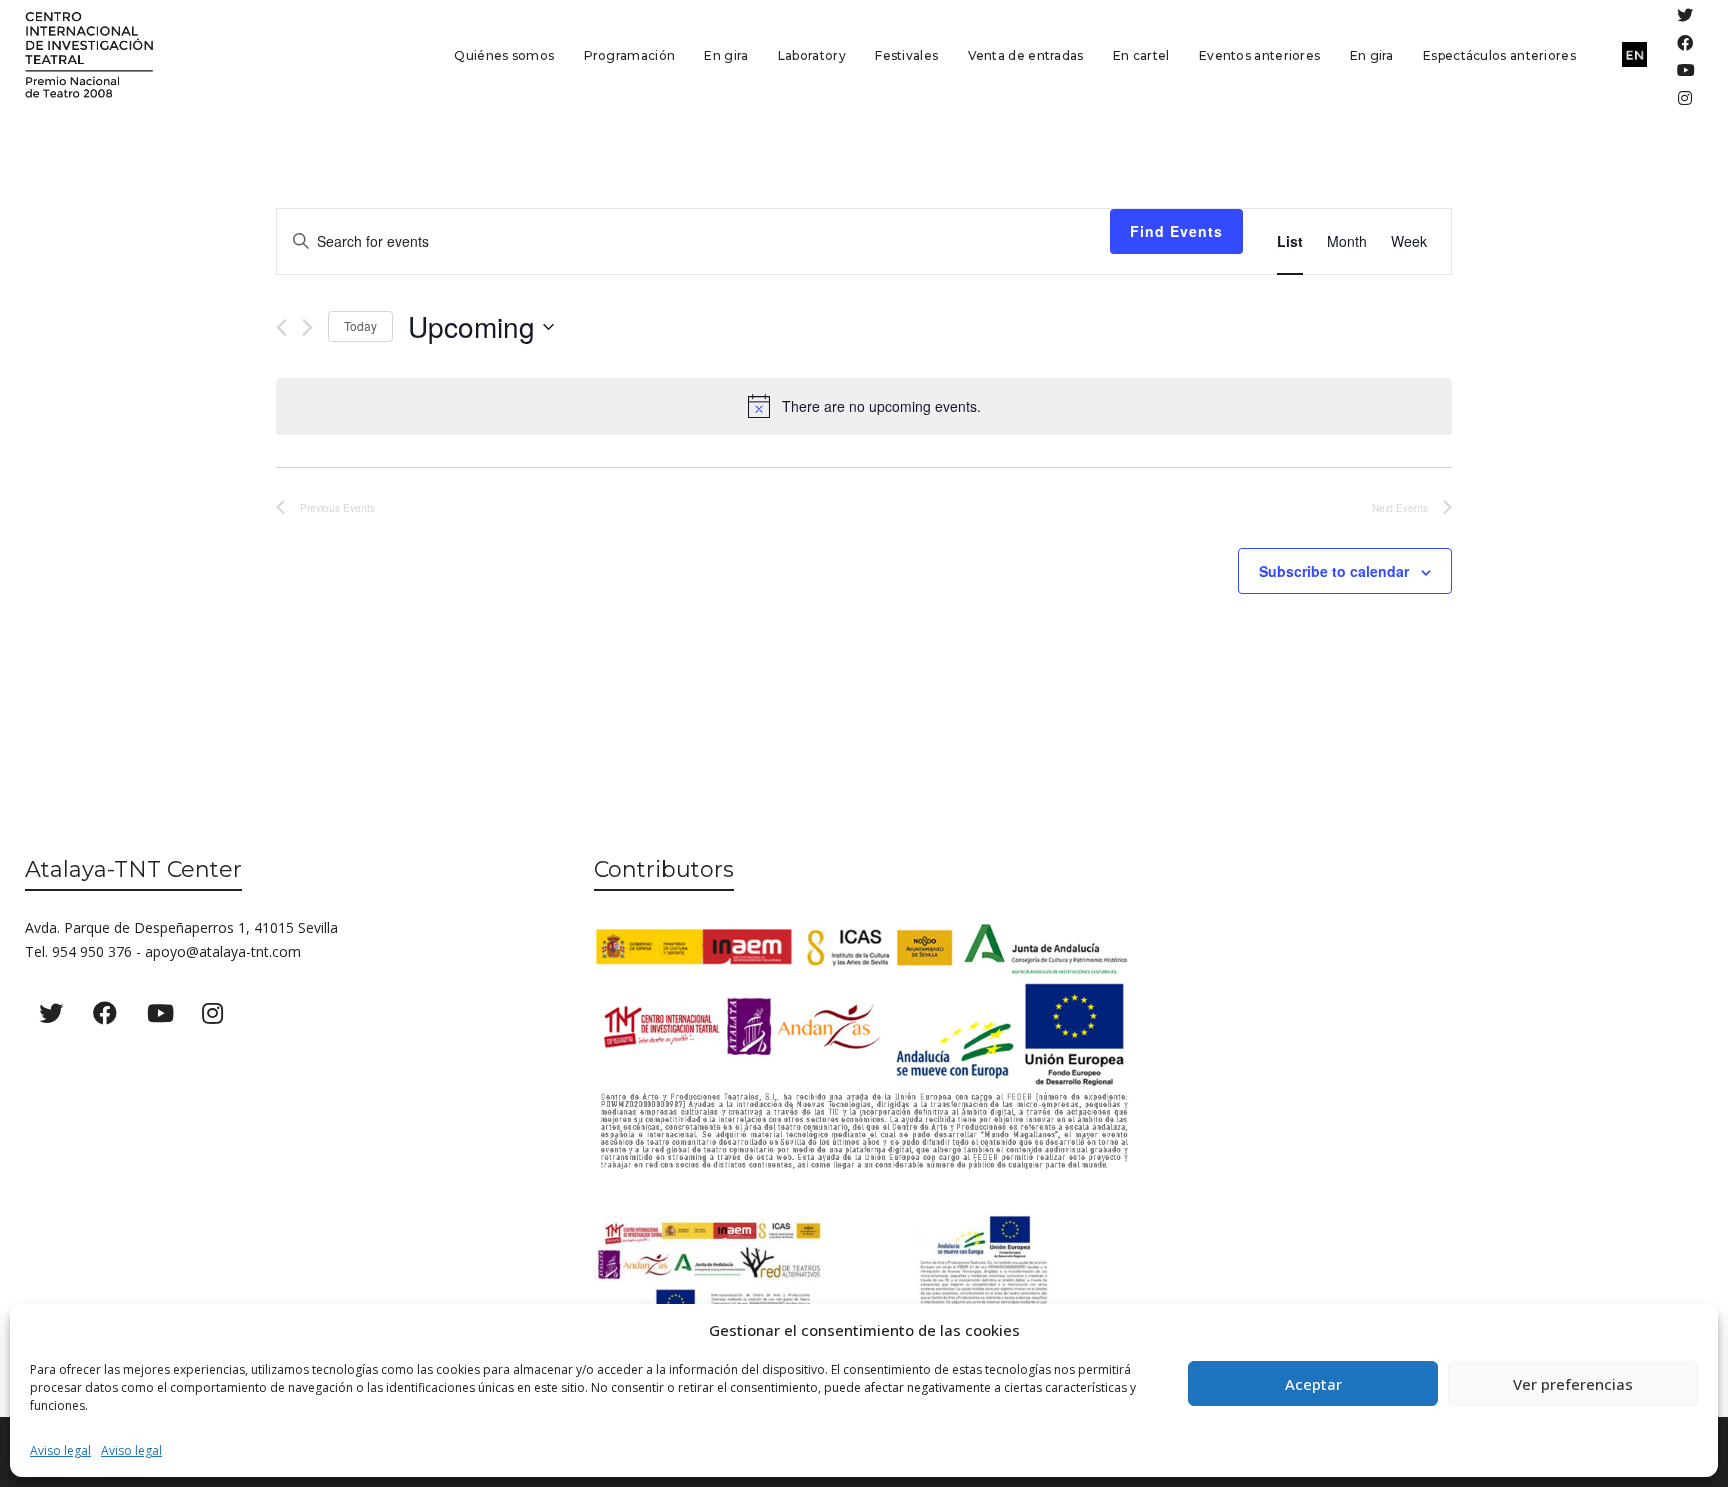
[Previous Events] (281, 327)
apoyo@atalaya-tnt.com (223, 951)
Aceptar (1313, 1384)
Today (360, 325)
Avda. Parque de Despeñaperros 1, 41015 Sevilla (181, 927)
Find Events (1176, 231)
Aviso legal (60, 1450)
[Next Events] (307, 327)
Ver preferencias (1573, 1384)
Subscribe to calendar (1334, 571)
